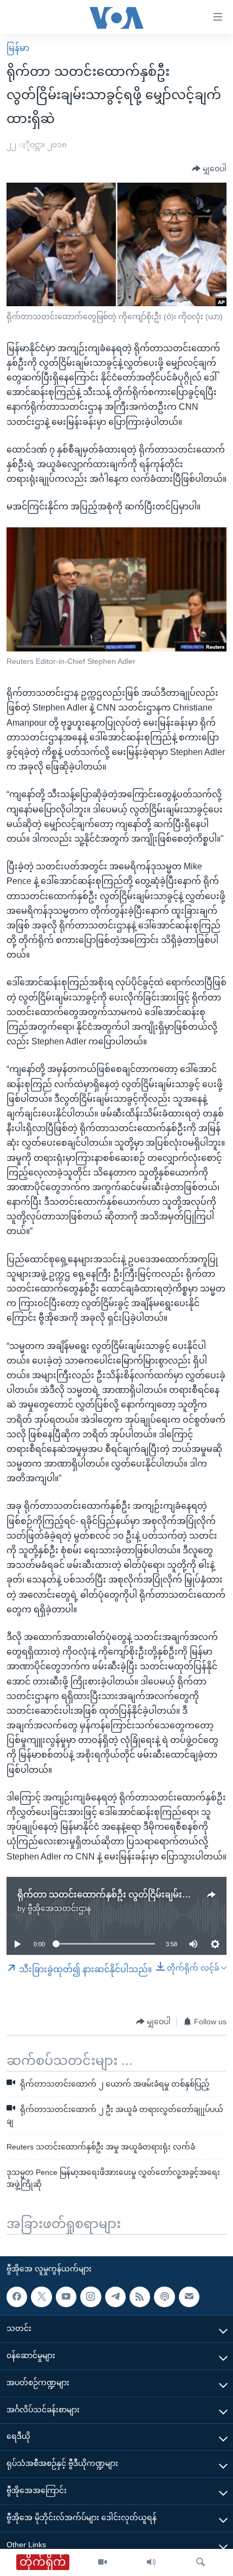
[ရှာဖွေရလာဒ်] (200, 2562)
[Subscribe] (189, 2296)
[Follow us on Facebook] (17, 2296)
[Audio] (151, 2562)
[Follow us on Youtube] (66, 2296)
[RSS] (140, 2296)
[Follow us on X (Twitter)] (41, 2296)
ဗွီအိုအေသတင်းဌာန (59, 1908)
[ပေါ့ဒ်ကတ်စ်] (164, 2296)
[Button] (209, 169)
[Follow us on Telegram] (115, 2296)
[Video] (102, 2562)
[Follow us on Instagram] (90, 2296)
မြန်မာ (18, 48)
